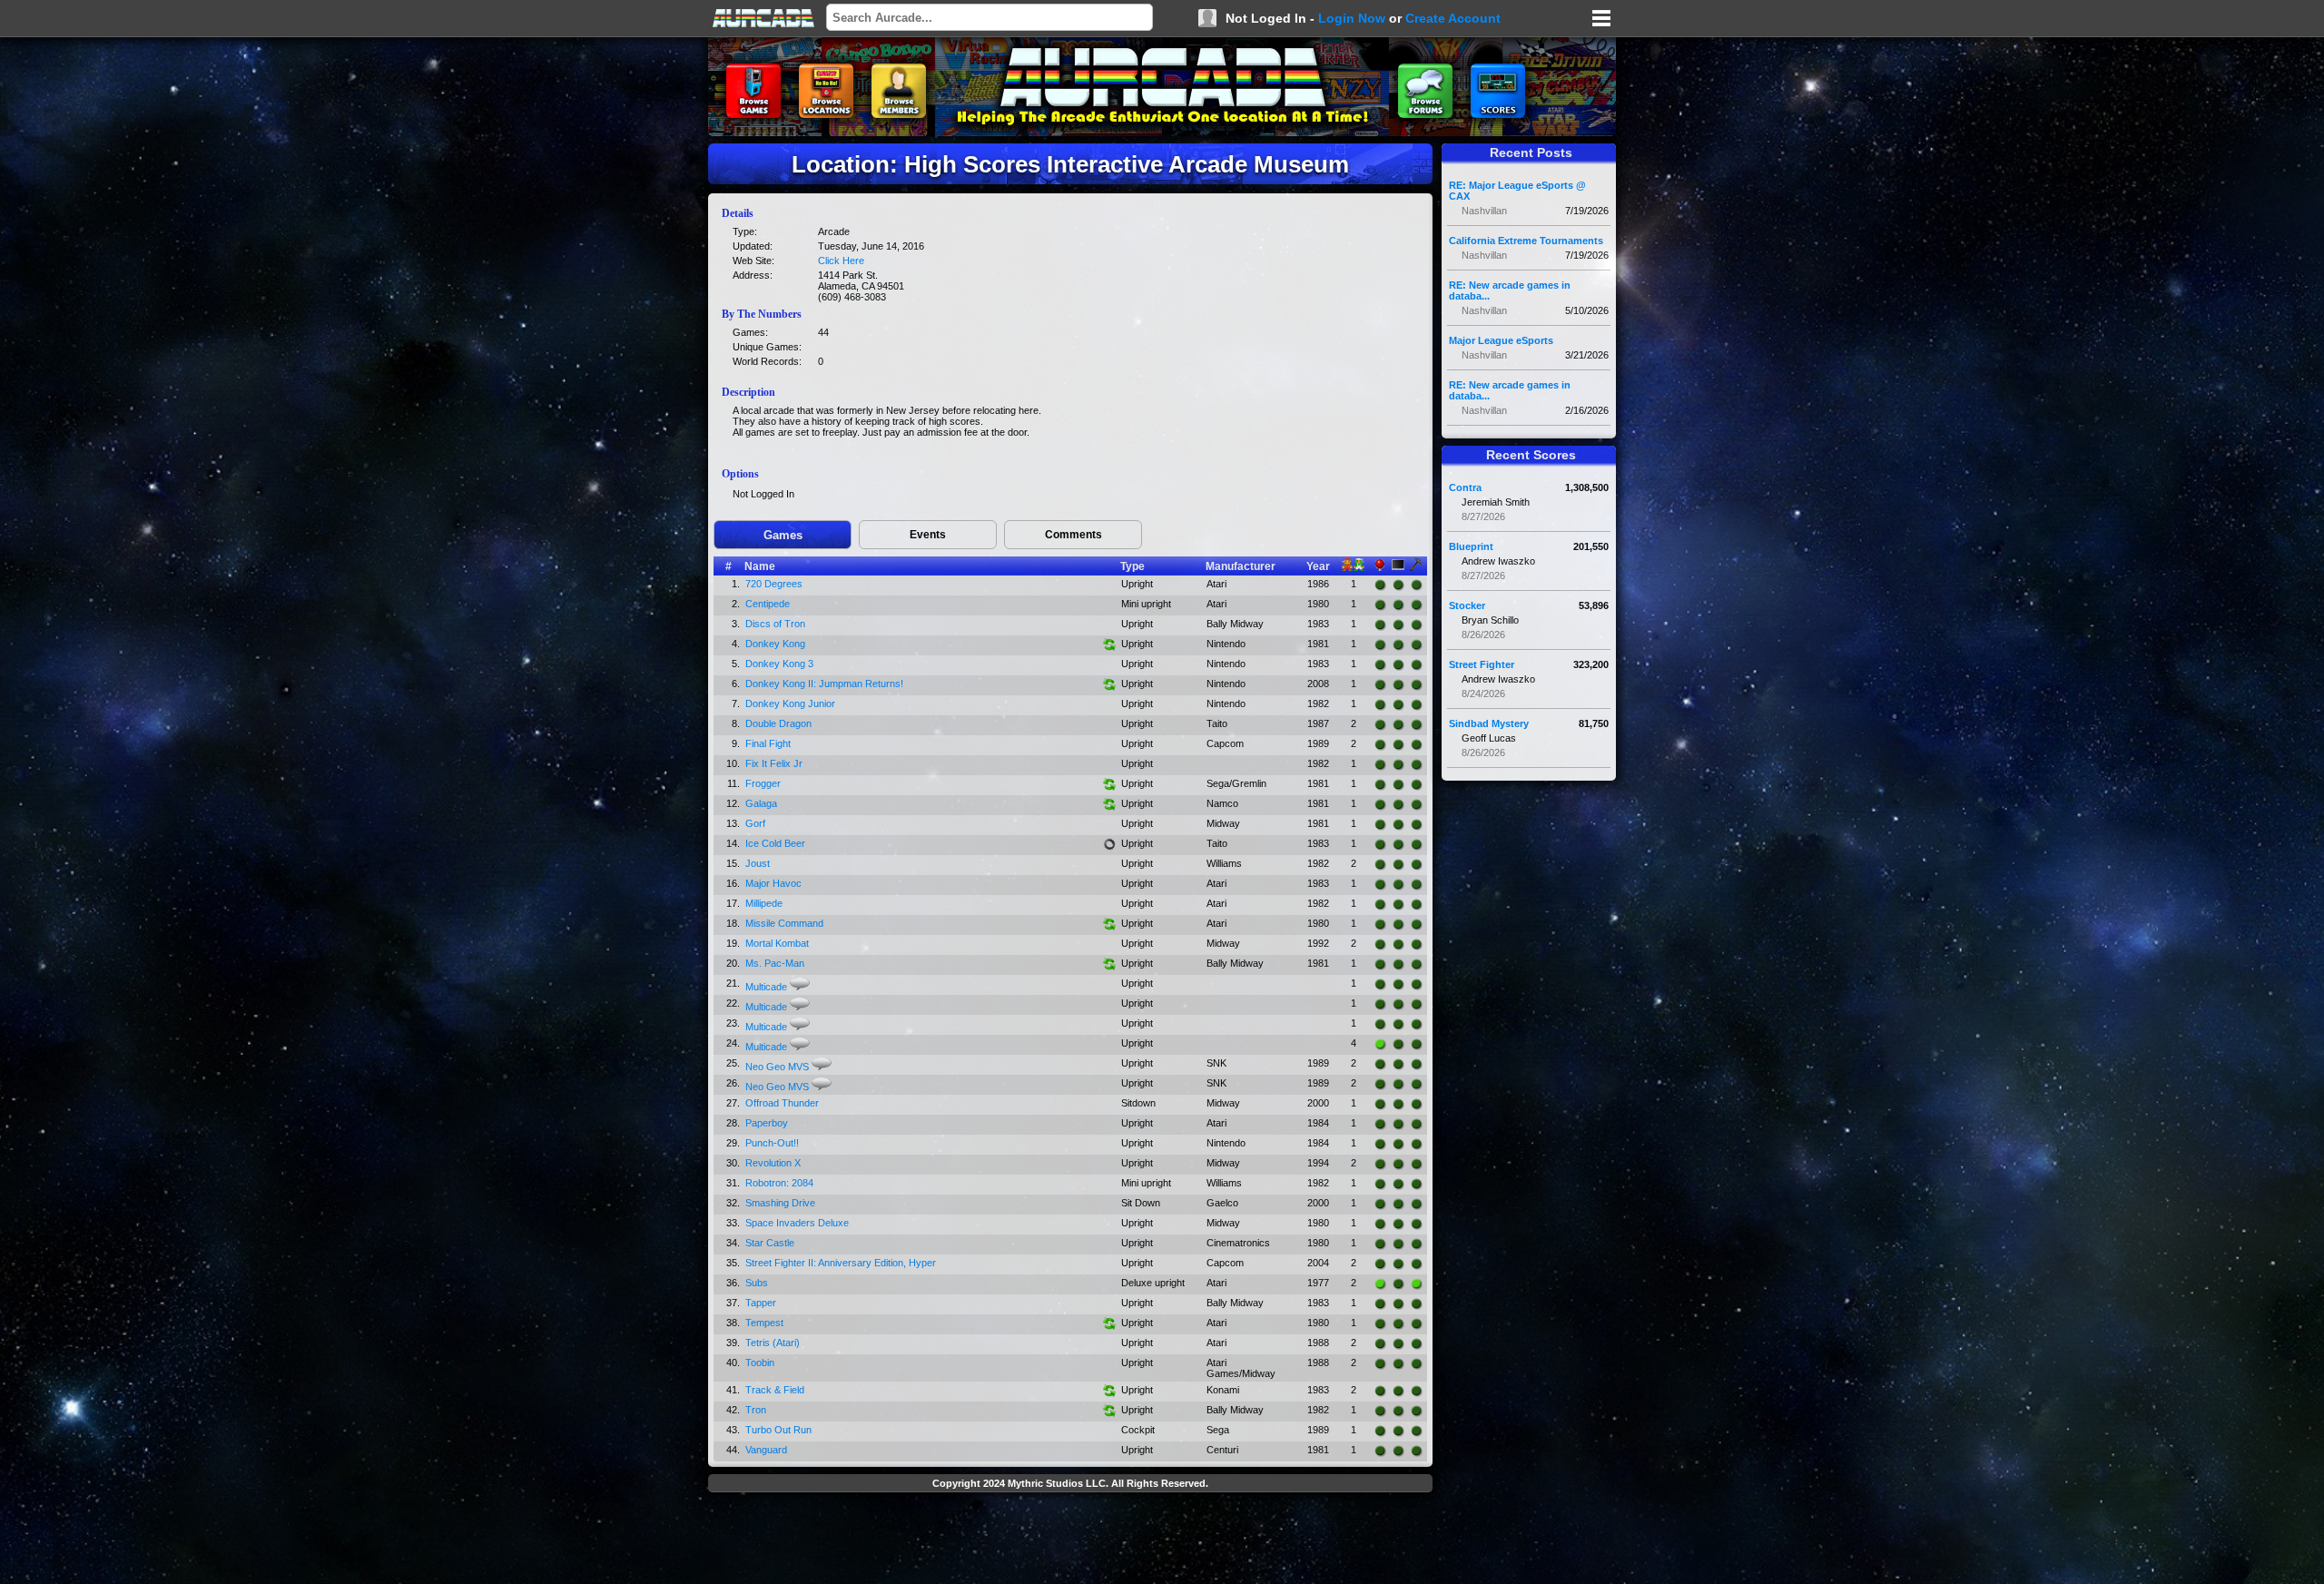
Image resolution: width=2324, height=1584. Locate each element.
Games (783, 535)
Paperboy (767, 1123)
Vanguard (766, 1450)
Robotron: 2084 (779, 1183)
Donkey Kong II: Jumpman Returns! (824, 684)
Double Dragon (778, 723)
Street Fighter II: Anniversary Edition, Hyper (841, 1263)
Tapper (761, 1303)
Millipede (764, 903)
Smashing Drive (780, 1203)
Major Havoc (773, 883)
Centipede (768, 604)
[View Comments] (800, 984)
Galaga (761, 803)
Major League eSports (1501, 340)
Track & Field (775, 1390)
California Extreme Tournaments (1526, 241)
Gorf (755, 823)
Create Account (1453, 18)
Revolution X (773, 1163)
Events (928, 535)
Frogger (763, 783)
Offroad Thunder (782, 1103)
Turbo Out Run (778, 1430)
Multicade (766, 987)
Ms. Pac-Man (775, 963)
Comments (1073, 535)
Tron (756, 1410)
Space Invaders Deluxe (797, 1223)
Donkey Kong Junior (790, 703)
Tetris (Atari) (773, 1343)
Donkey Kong (775, 644)
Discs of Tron (775, 624)
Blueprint (1471, 546)
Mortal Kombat (777, 943)
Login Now (1352, 18)
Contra (1465, 487)
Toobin (760, 1363)
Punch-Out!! (772, 1143)
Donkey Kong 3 (779, 664)
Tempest (764, 1323)
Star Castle (770, 1243)
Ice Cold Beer (775, 843)
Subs (757, 1283)
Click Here (841, 261)
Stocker (1467, 605)
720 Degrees (774, 584)
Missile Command (784, 923)
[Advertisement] (1070, 1540)
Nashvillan (1484, 211)
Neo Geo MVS (777, 1067)
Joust (758, 863)
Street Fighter (1482, 664)
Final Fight (768, 743)
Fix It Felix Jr (774, 763)
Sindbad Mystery (1489, 723)
